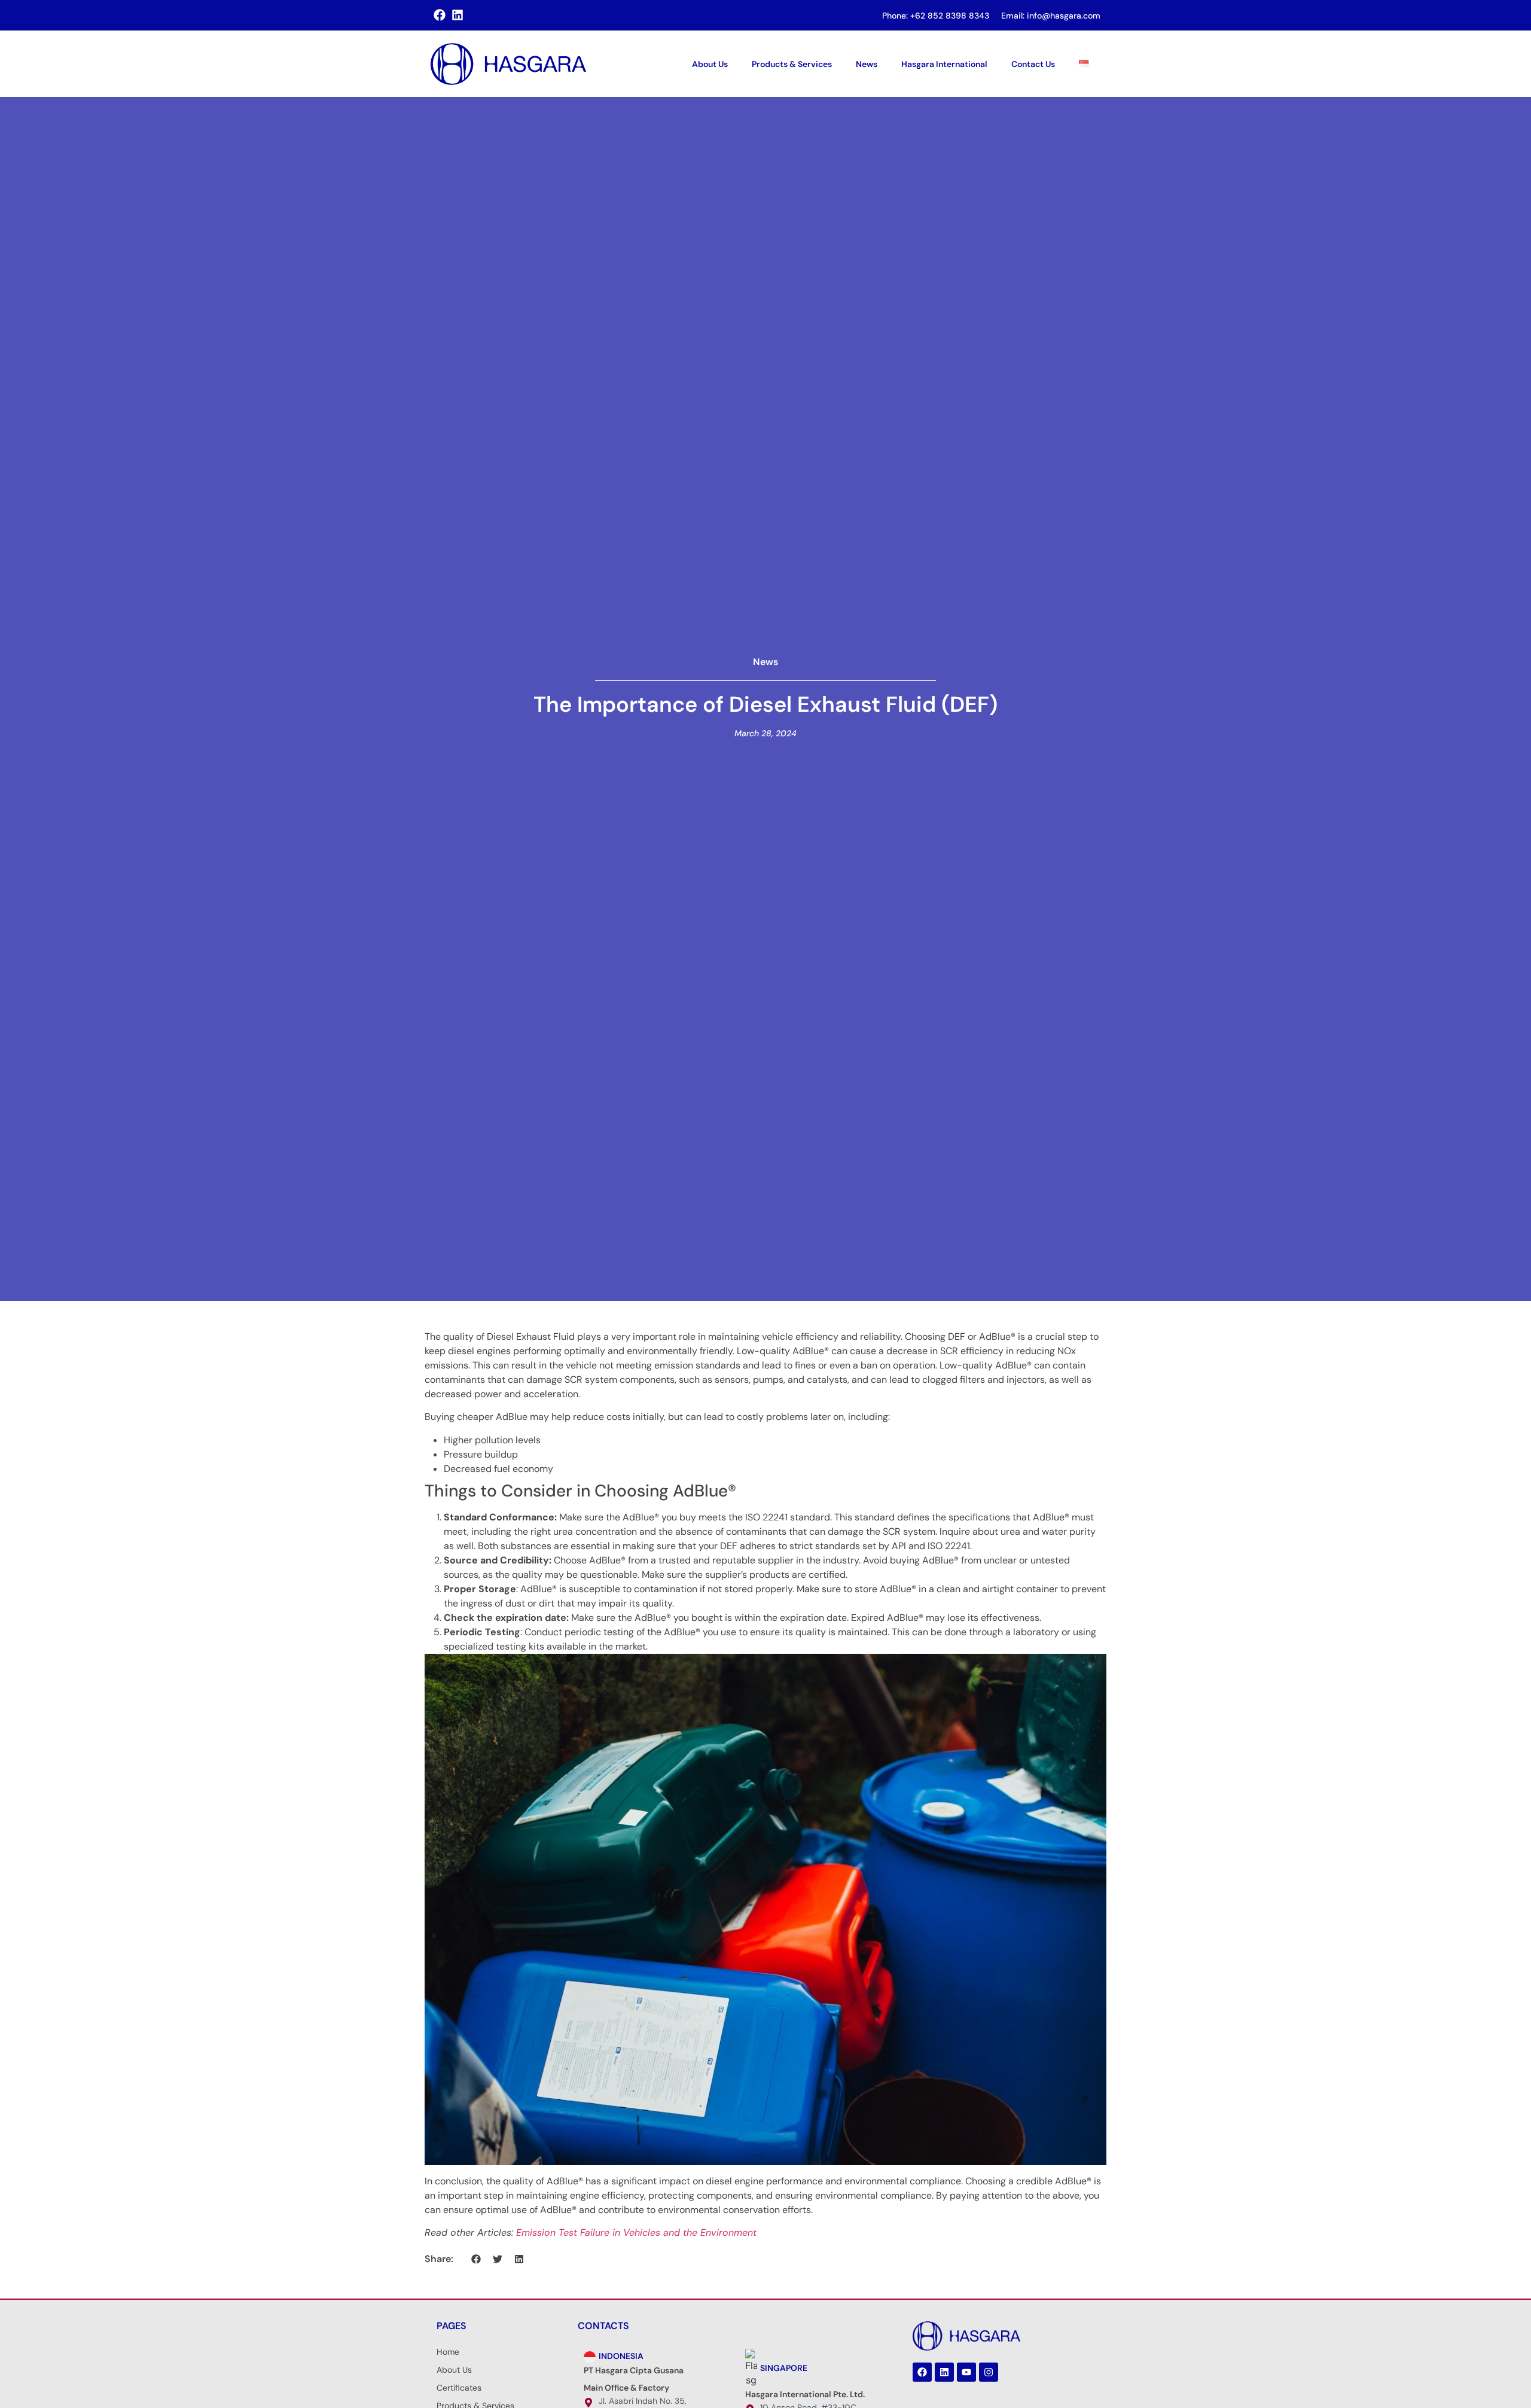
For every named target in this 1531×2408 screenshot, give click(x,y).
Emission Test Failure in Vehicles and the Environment (636, 2232)
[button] (476, 2259)
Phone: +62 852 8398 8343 (936, 16)
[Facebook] (922, 2372)
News (867, 64)
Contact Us (1033, 64)
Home (448, 2352)
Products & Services (792, 64)
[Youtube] (966, 2372)
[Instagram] (989, 2372)
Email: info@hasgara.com (1051, 16)
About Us (710, 64)
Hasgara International (944, 64)
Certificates (459, 2388)
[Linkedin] (944, 2372)
